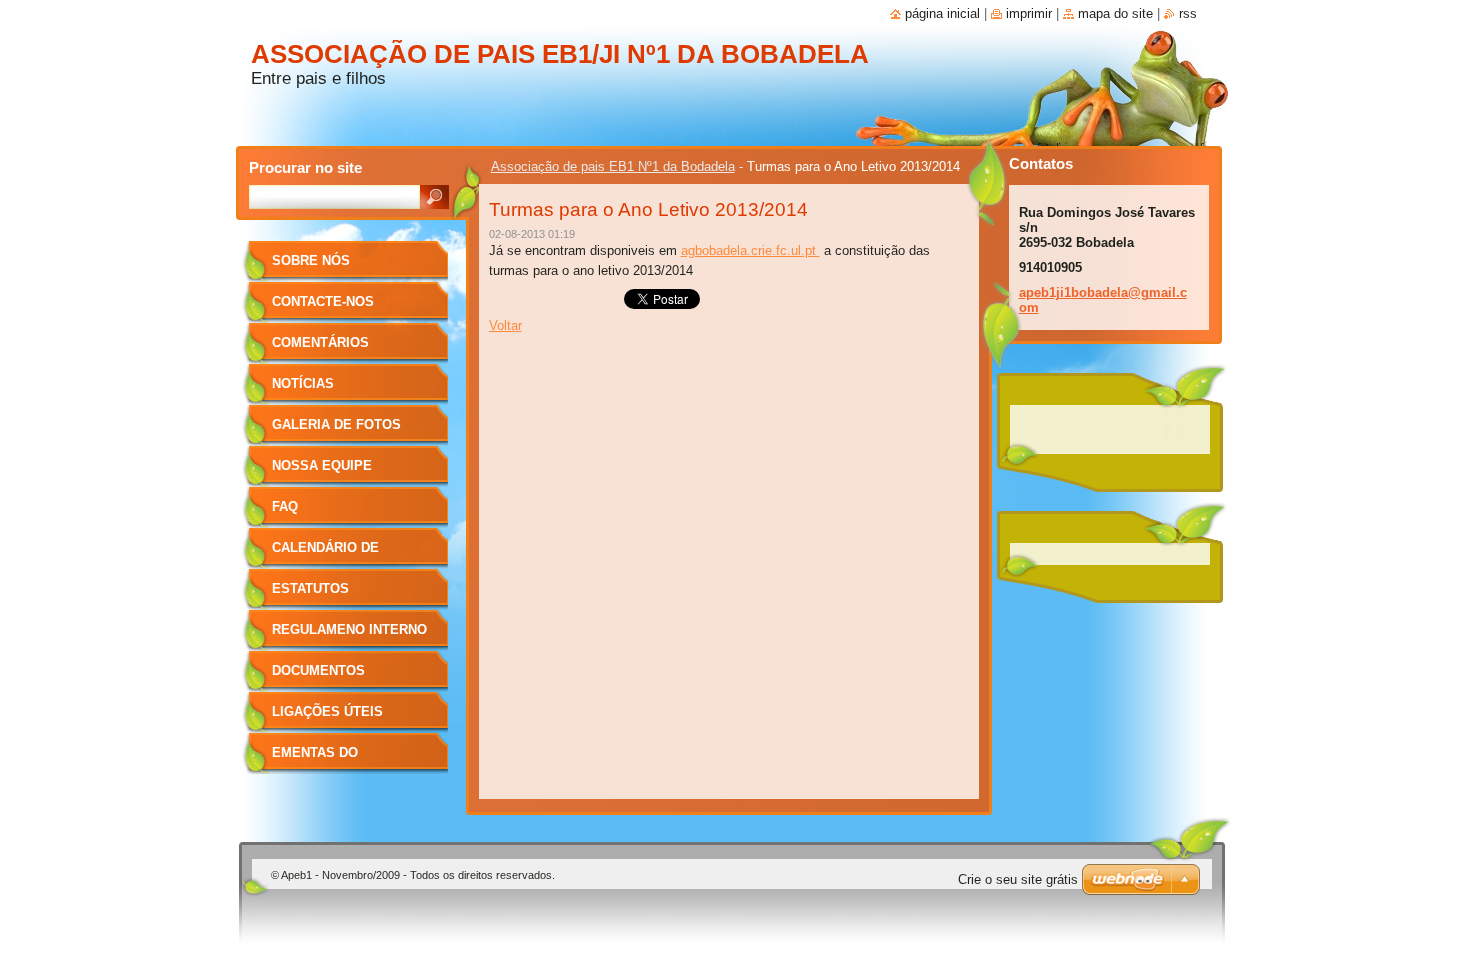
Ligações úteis (327, 711)
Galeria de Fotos (336, 424)
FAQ (285, 506)
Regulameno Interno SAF (349, 636)
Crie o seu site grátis (1018, 879)
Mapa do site (1115, 13)
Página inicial (942, 13)
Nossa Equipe (322, 465)
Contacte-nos (323, 301)
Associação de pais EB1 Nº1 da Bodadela (613, 166)
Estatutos (310, 588)
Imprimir (1029, 13)
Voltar (505, 325)
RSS (1188, 13)
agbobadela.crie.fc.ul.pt (750, 250)
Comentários (320, 342)
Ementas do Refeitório (315, 759)
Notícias (303, 383)
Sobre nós (311, 260)
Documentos (318, 670)
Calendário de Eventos (325, 554)
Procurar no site (305, 167)
